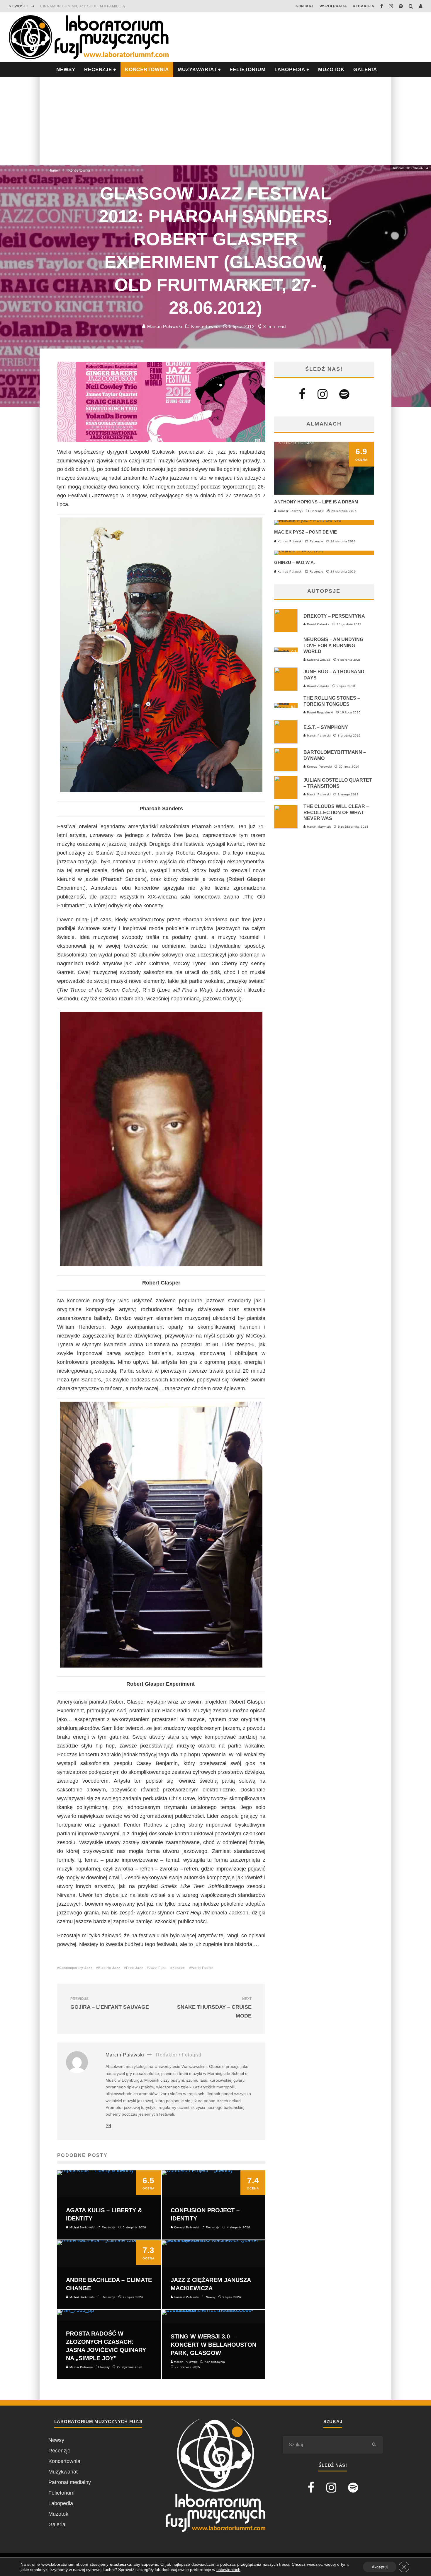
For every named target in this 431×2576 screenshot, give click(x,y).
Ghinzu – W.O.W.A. (295, 562)
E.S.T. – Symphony (326, 727)
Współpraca (333, 6)
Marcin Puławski (164, 327)
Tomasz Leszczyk (290, 511)
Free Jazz (135, 1968)
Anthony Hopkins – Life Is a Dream (316, 502)
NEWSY (66, 70)
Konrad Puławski (289, 541)
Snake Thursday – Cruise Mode (214, 2008)
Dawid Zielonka (318, 624)
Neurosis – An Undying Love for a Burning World (333, 646)
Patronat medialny (70, 2482)
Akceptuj (380, 2567)
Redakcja (364, 6)
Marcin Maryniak (318, 827)
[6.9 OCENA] (324, 493)
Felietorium (247, 70)
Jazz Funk (158, 1968)
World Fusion (202, 1968)
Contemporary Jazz (76, 1968)
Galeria (365, 70)
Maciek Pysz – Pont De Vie (306, 532)
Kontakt (305, 6)
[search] (374, 2445)
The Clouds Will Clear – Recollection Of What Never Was (336, 813)
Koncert (179, 1968)
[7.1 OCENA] (299, 551)
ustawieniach (228, 2570)
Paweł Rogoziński (319, 712)
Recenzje (317, 511)
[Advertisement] (215, 121)
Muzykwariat (197, 70)
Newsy (56, 2440)
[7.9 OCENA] (308, 520)
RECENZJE (98, 70)
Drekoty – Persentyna (334, 616)
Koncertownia (147, 70)
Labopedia (290, 70)
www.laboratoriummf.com (65, 2564)
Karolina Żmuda (318, 660)
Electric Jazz (109, 1968)
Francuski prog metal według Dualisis (82, 6)
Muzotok (331, 70)
